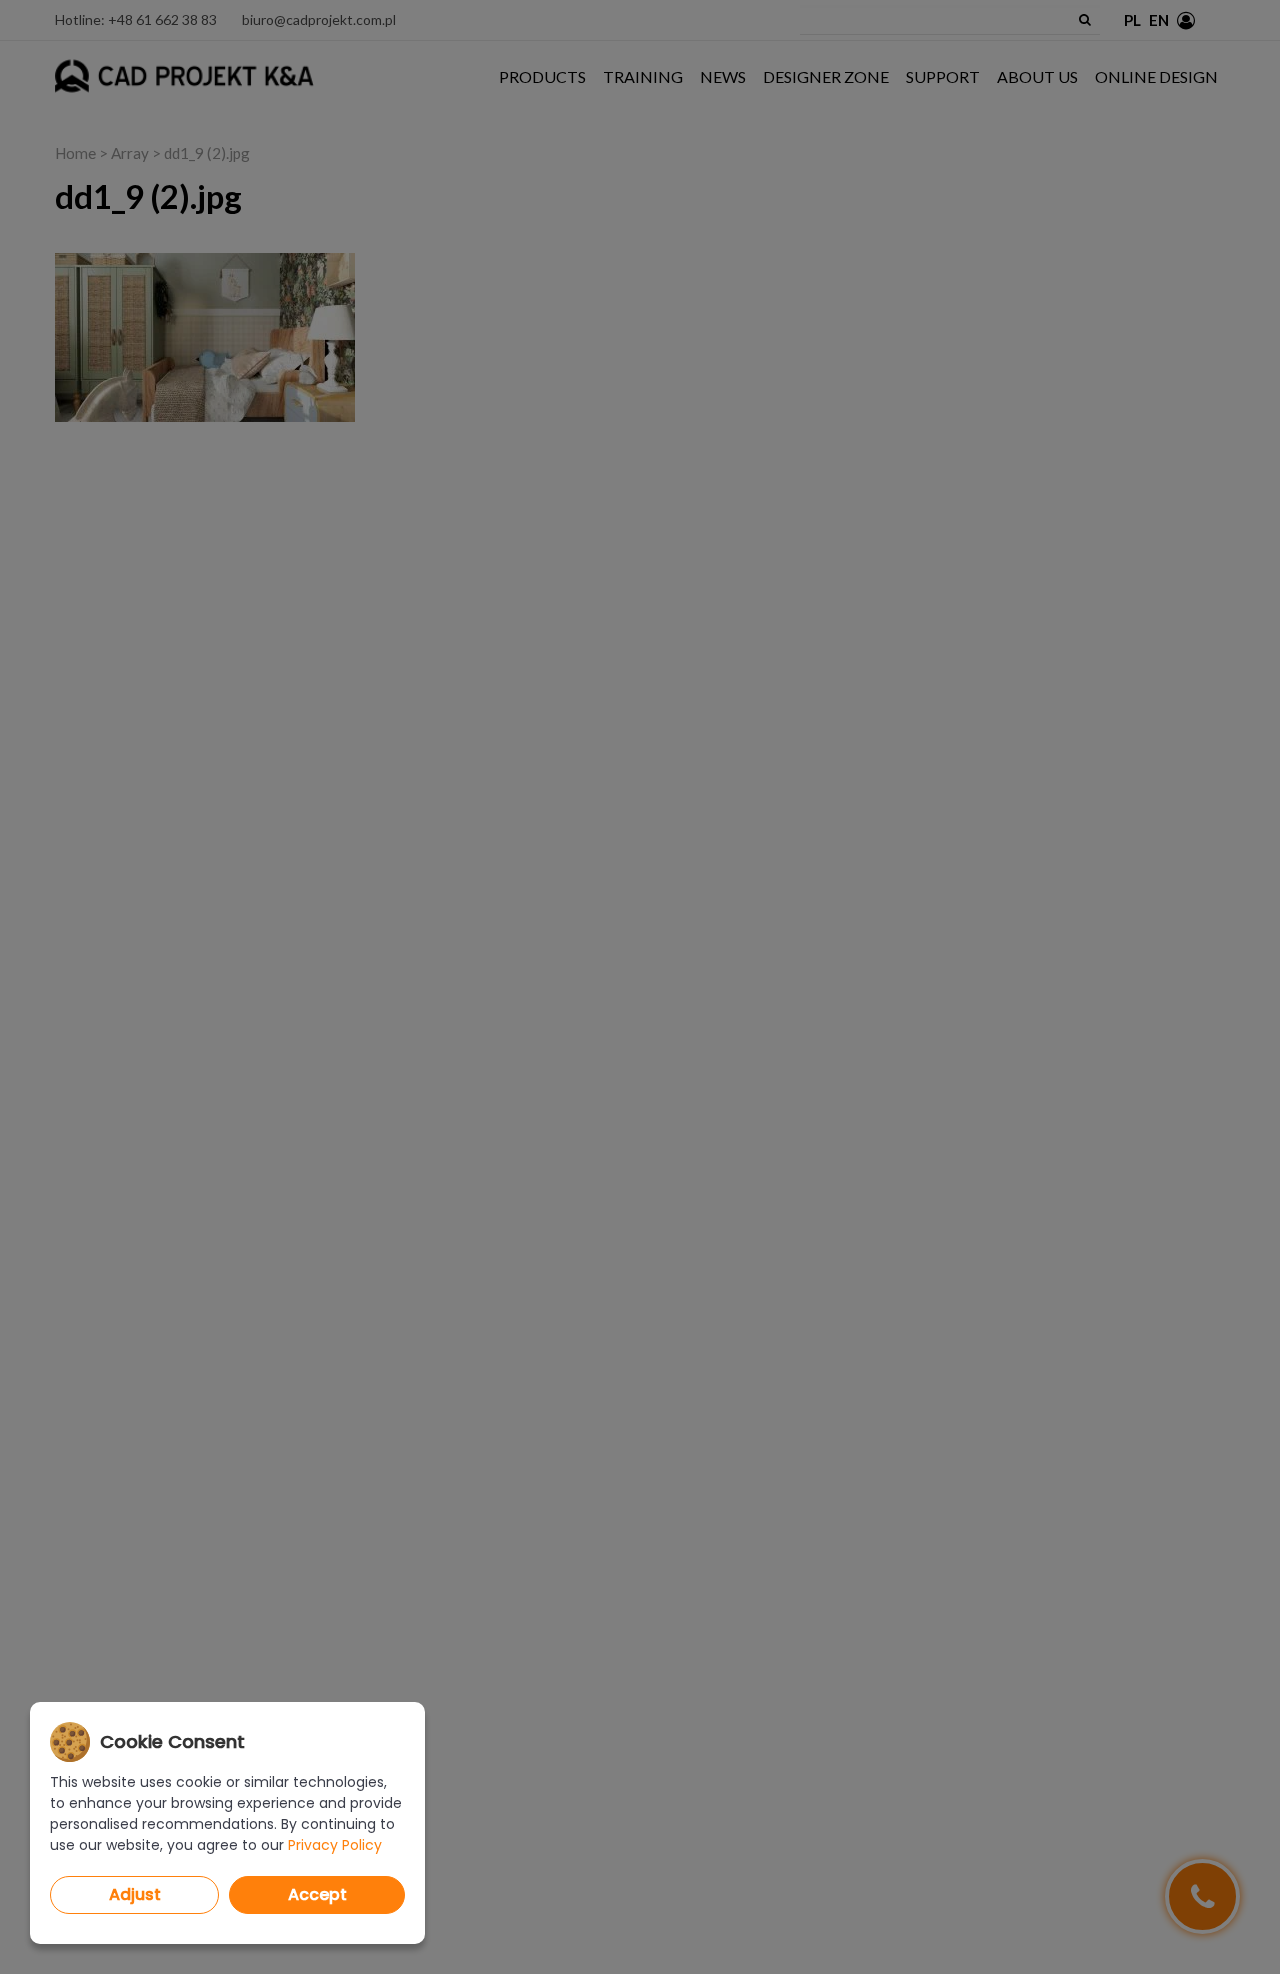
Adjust (135, 1894)
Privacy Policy (335, 1845)
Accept (317, 1894)
